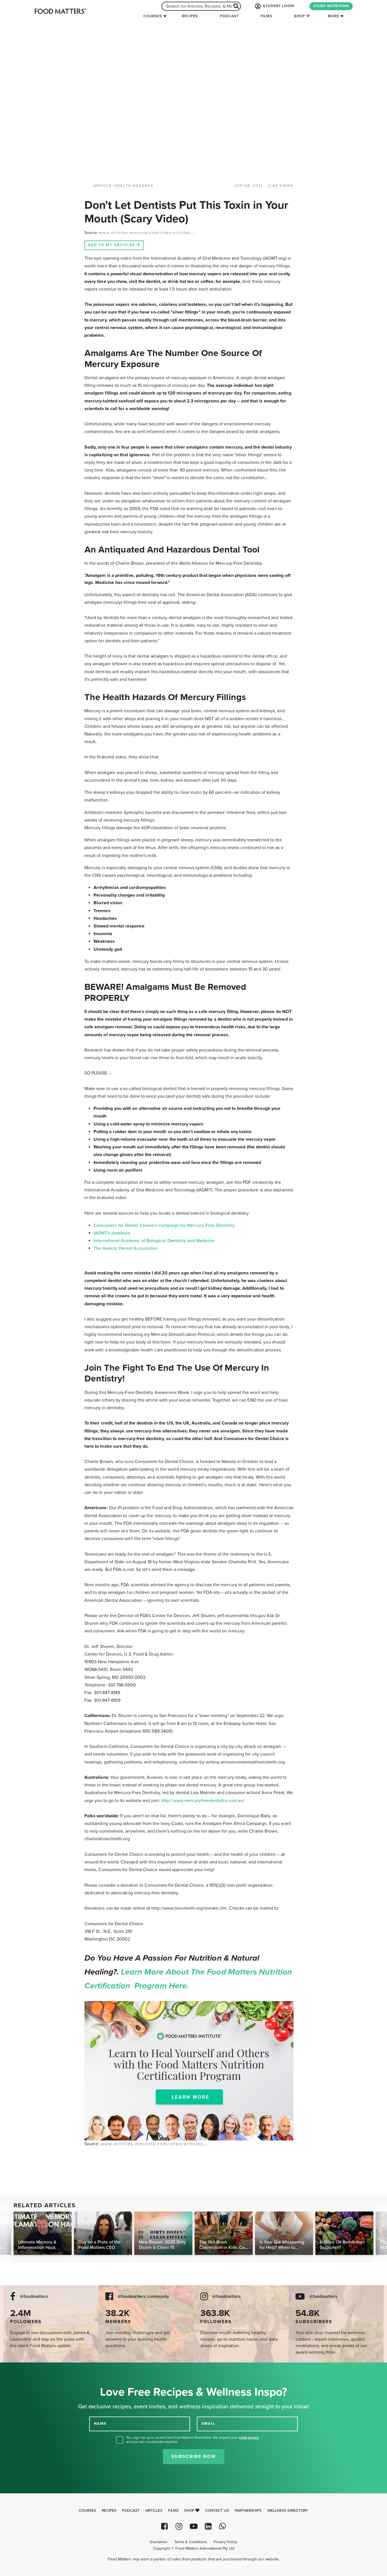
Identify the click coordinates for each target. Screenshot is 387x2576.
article (103, 186)
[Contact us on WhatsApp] (223, 2526)
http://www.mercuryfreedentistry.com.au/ (203, 1801)
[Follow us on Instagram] (179, 2526)
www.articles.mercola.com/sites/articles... (147, 233)
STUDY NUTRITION (331, 6)
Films (266, 16)
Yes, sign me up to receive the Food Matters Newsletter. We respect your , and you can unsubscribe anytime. (193, 2440)
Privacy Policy (225, 2542)
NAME (100, 2424)
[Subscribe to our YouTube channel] (193, 2526)
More (333, 16)
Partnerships (248, 2511)
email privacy (249, 2438)
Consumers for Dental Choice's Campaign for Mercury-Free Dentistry (164, 1225)
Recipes (190, 16)
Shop (300, 16)
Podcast (229, 16)
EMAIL (209, 2424)
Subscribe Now (194, 2456)
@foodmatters (34, 2297)
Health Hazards (134, 186)
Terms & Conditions (191, 2542)
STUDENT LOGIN (278, 6)
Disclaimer (159, 2542)
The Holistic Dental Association (126, 1248)
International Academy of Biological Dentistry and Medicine (154, 1241)
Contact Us (217, 2511)
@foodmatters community (143, 2297)
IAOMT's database (112, 1233)
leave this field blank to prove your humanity (23, 2369)
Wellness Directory (288, 2511)
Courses (153, 16)
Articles (154, 2511)
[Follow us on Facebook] (164, 2526)
